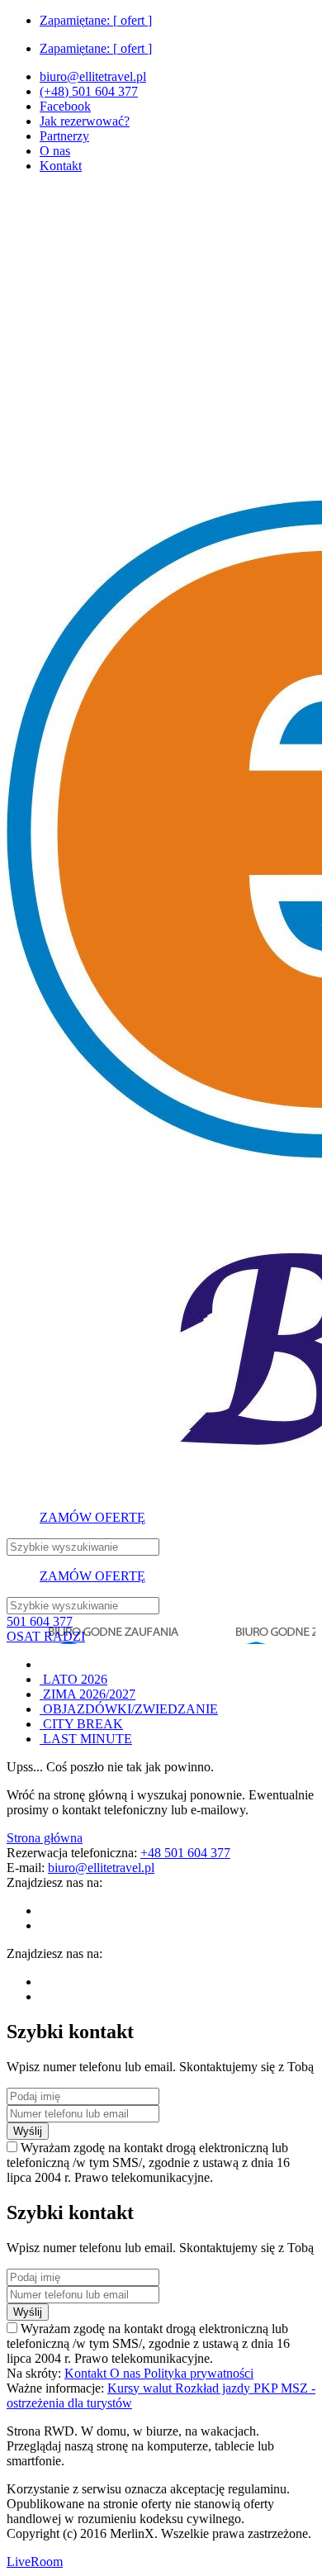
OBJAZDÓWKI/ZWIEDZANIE (129, 1709)
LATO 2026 (73, 1679)
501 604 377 (40, 1621)
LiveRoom (35, 2562)
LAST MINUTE (86, 1739)
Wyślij (28, 2131)
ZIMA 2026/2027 (88, 1694)
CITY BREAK (81, 1724)
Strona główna (45, 1838)
